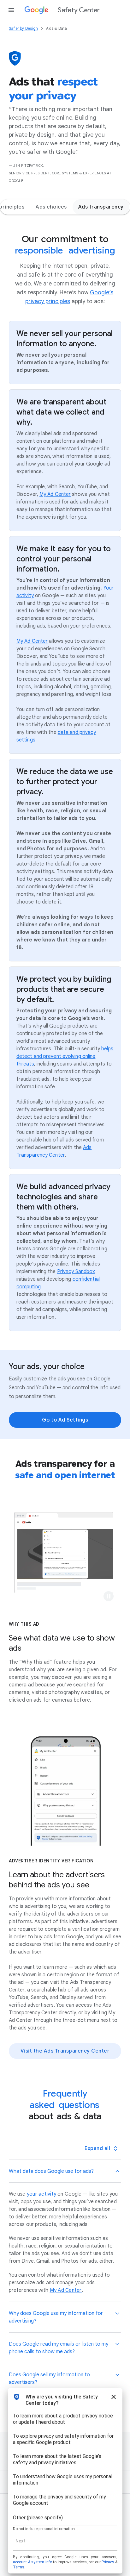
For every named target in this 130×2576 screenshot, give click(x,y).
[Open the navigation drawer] (11, 10)
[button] (109, 1596)
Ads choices (51, 207)
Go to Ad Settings (65, 1420)
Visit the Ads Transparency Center (65, 2051)
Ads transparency (101, 207)
